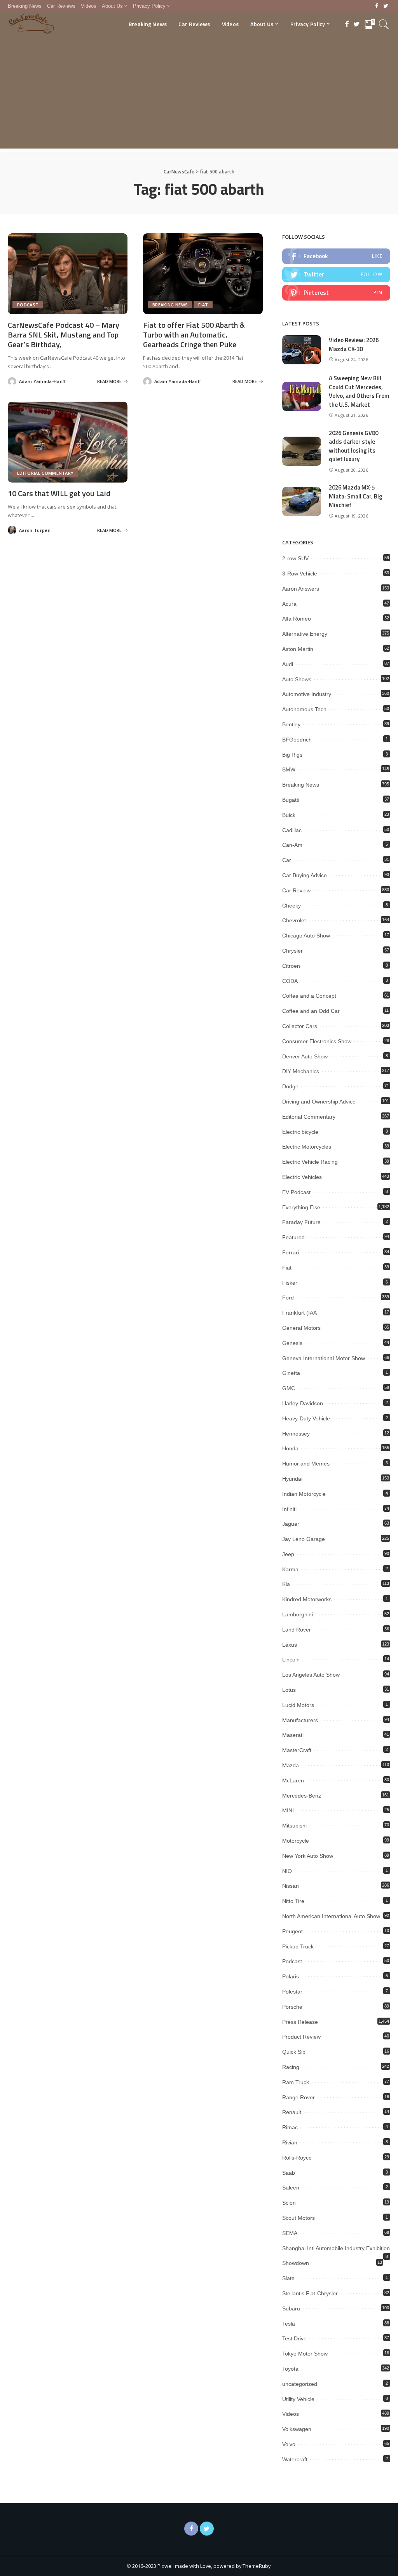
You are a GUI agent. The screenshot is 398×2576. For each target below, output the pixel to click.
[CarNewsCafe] (31, 24)
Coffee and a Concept (309, 996)
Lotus (289, 1690)
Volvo (289, 2444)
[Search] (384, 24)
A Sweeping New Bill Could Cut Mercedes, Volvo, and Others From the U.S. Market (359, 391)
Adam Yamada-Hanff (42, 381)
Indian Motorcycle (304, 1494)
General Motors (301, 1328)
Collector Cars (300, 1026)
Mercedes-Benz (302, 1796)
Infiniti (289, 1509)
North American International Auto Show (331, 1916)
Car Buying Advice (305, 875)
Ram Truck (296, 2082)
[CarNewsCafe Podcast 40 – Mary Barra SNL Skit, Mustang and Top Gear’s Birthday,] (68, 274)
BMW (289, 769)
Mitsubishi (294, 1826)
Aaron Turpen (35, 530)
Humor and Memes (306, 1464)
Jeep (288, 1554)
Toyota (290, 2369)
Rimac (290, 2127)
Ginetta (291, 1373)
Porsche (292, 2007)
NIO (287, 1871)
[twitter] (336, 275)
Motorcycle (296, 1841)
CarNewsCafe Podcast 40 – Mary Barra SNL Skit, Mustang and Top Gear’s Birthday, (64, 335)
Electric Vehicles (302, 1177)
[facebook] (336, 256)
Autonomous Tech (304, 709)
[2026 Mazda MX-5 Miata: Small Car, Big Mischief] (302, 501)
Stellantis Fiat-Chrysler (310, 2293)
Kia (286, 1584)
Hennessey (296, 1434)
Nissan (291, 1886)
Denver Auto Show (305, 1056)
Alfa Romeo (297, 619)
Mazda (291, 1765)
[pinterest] (336, 293)
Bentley (291, 724)
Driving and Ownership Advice (319, 1102)
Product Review (301, 2037)
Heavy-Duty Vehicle (306, 1418)
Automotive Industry (307, 694)
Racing (291, 2067)
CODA (290, 981)
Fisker (290, 1283)
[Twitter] (386, 6)
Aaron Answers (301, 589)
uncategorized (300, 2384)
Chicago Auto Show (306, 936)
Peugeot (292, 1931)
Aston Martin (298, 649)
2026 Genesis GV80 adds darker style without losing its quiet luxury (353, 446)
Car (287, 860)
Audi (288, 664)
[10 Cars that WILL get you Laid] (68, 442)
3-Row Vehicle (300, 574)
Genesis (292, 1343)
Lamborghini (298, 1614)
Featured (293, 1237)
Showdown (296, 2263)
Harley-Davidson (303, 1403)
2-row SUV (295, 558)
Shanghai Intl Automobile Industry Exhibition (336, 2248)
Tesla (289, 2324)
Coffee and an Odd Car (311, 1011)
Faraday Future (301, 1222)
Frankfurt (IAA (299, 1313)
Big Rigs (292, 755)
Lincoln (291, 1660)
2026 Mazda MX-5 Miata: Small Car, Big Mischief (356, 496)
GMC (289, 1388)
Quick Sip (294, 2052)
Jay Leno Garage (304, 1539)
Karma (290, 1569)
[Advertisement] (199, 94)
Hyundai (292, 1479)
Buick (289, 815)
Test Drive (294, 2338)
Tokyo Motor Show (305, 2354)
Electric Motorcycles (307, 1147)
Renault (292, 2112)
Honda (290, 1448)
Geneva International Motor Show (324, 1358)
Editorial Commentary (45, 473)
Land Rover (297, 1630)
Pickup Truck (298, 1946)
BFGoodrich (297, 740)
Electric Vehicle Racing (310, 1162)
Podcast (28, 305)
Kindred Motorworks (307, 1599)
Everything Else (301, 1207)
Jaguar (291, 1524)
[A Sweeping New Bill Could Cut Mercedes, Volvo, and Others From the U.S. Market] (302, 396)
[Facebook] (377, 6)
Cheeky (292, 906)
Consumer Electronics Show (317, 1041)
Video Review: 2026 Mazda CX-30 (354, 345)
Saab (289, 2173)
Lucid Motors (298, 1705)
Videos (291, 2414)
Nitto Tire (293, 1901)
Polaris (291, 1976)
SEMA (290, 2233)
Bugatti (291, 800)
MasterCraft (297, 1750)
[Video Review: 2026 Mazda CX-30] (302, 350)
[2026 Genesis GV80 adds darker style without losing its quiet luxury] (302, 451)
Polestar (292, 1992)
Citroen (291, 966)
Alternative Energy (305, 634)
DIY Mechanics (301, 1071)
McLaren (293, 1780)
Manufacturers (300, 1720)
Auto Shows (297, 679)
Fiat (203, 305)
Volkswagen (297, 2429)
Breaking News (170, 305)
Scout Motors (298, 2218)
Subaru (291, 2308)
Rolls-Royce (297, 2158)
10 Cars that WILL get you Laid (59, 493)
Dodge (290, 1086)
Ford (288, 1298)
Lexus (290, 1645)
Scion (289, 2203)
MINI (288, 1810)
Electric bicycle (300, 1132)
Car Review (296, 890)
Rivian (290, 2142)
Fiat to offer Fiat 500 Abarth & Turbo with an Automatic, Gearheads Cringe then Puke (194, 335)
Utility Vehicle (298, 2399)
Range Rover (298, 2097)
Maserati (293, 1735)
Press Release (300, 2022)
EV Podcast (296, 1192)
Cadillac (292, 830)
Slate (288, 2278)
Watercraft (295, 2459)
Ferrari (291, 1252)
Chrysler (292, 951)
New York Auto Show (308, 1856)
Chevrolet (294, 920)
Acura (289, 604)
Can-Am (292, 845)
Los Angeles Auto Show (311, 1675)
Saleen (291, 2188)
